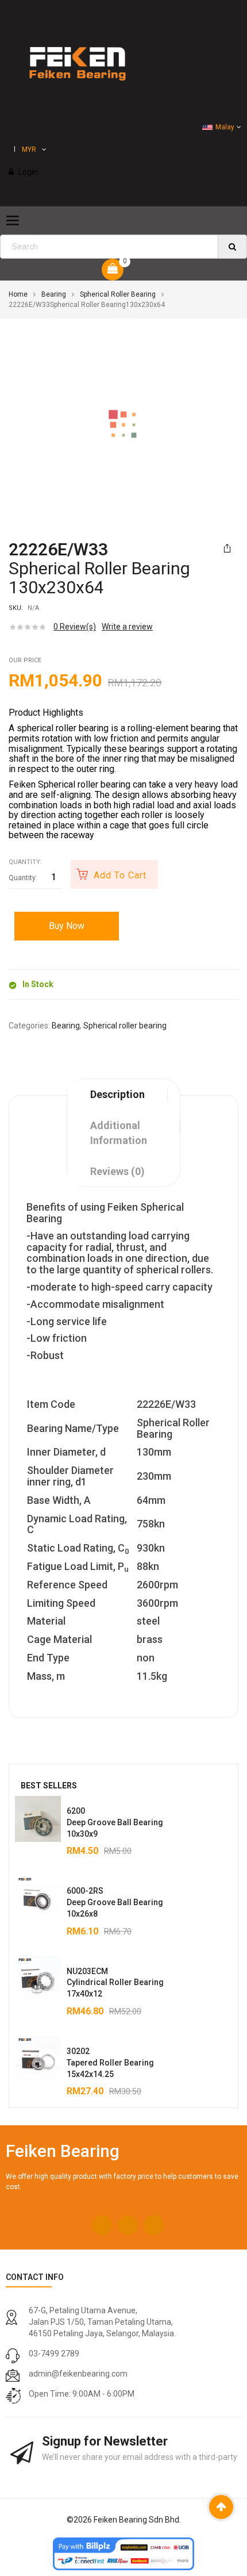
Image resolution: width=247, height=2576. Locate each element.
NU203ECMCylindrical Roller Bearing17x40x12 (115, 1983)
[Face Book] (102, 2225)
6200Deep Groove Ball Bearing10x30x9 (115, 1822)
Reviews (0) (117, 1171)
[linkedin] (154, 2225)
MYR (29, 149)
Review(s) (75, 627)
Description (117, 1094)
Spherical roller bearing (118, 294)
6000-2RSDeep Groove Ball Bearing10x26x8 (115, 1902)
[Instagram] (128, 2225)
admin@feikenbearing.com (78, 2374)
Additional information (119, 1133)
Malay (225, 127)
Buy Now (67, 926)
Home (18, 294)
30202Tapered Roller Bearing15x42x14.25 (110, 2063)
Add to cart (120, 875)
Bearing (54, 294)
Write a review (127, 627)
